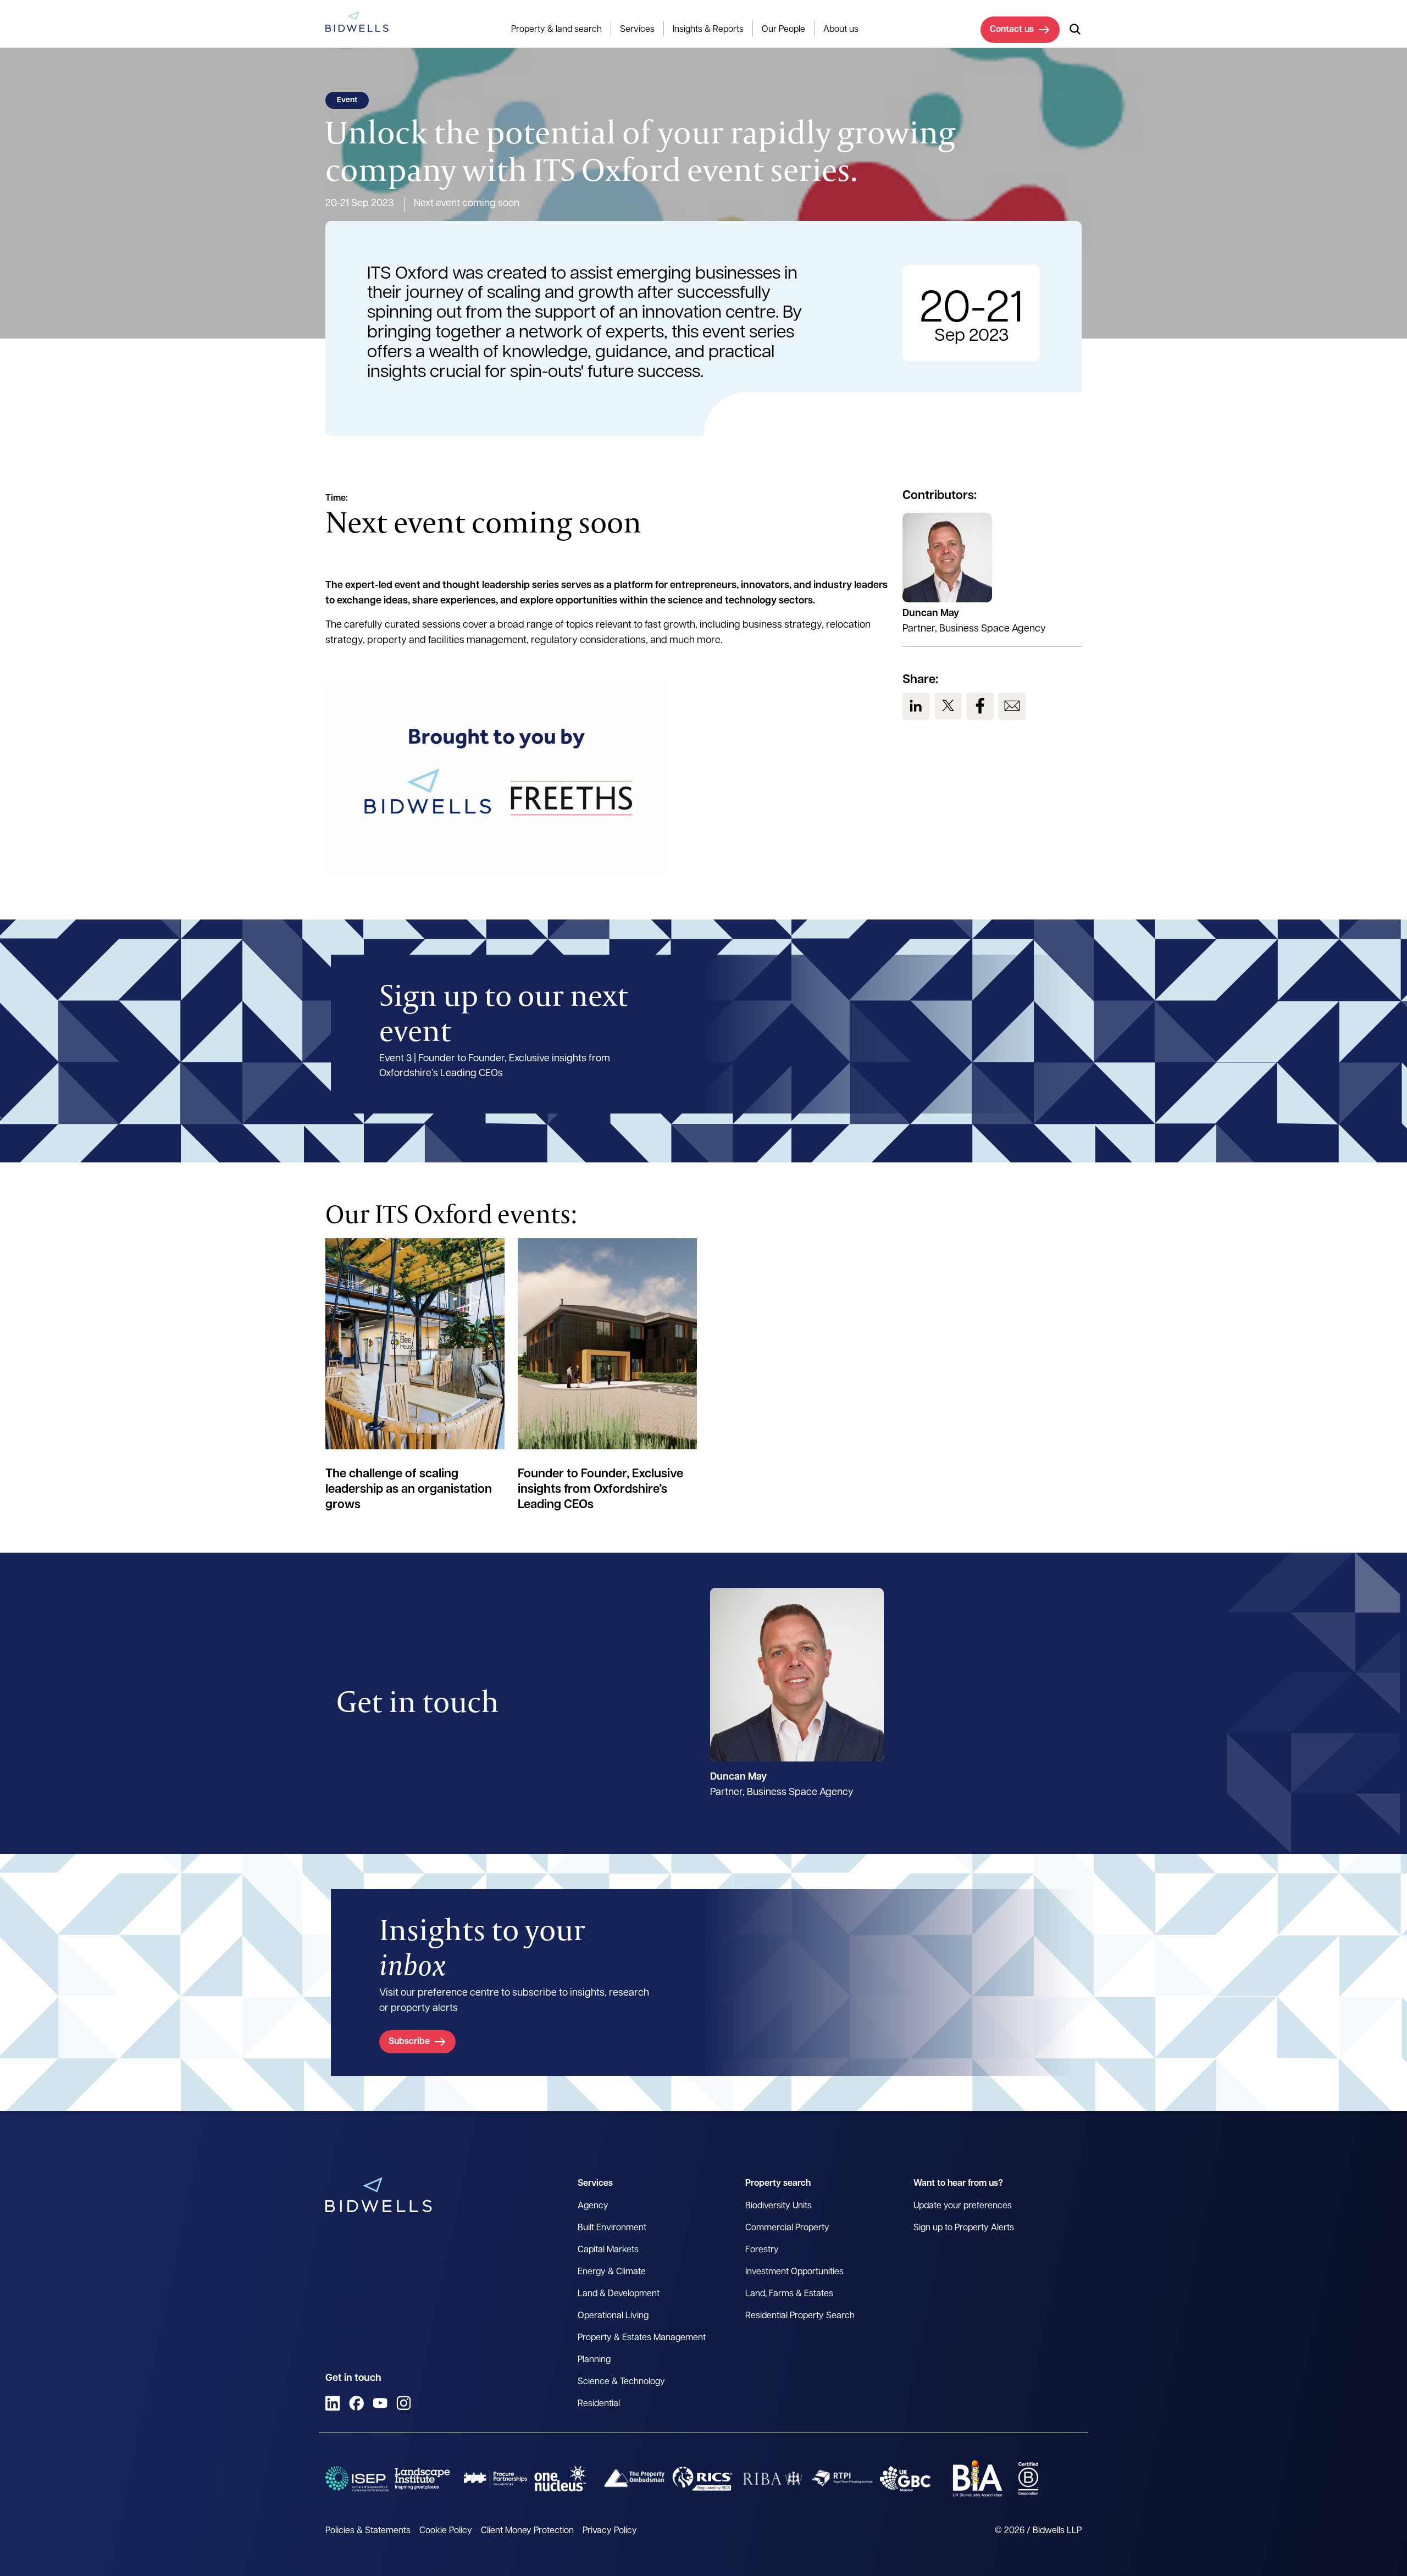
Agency (593, 2206)
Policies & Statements (368, 2531)
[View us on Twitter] (948, 706)
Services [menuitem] (637, 30)
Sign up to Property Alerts (964, 2228)
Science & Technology (621, 2382)
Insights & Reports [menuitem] (708, 30)
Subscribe (409, 2042)
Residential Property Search (800, 2316)
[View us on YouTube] (380, 2403)
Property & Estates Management (642, 2338)
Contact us (1012, 30)
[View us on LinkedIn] (916, 706)
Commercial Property (787, 2228)
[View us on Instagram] (404, 2403)
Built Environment (612, 2228)
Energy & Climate (612, 2272)
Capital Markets (608, 2250)
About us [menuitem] (841, 30)
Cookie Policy (446, 2531)
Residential (599, 2404)
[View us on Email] (1012, 706)
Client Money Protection (527, 2531)
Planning (594, 2360)
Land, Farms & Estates (789, 2294)
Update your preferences (963, 2206)
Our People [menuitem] (783, 30)
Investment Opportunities (794, 2272)
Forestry (762, 2250)
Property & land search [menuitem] (556, 30)
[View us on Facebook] (980, 706)
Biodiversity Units (779, 2206)
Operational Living (613, 2316)
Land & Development (619, 2294)
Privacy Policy (610, 2531)
